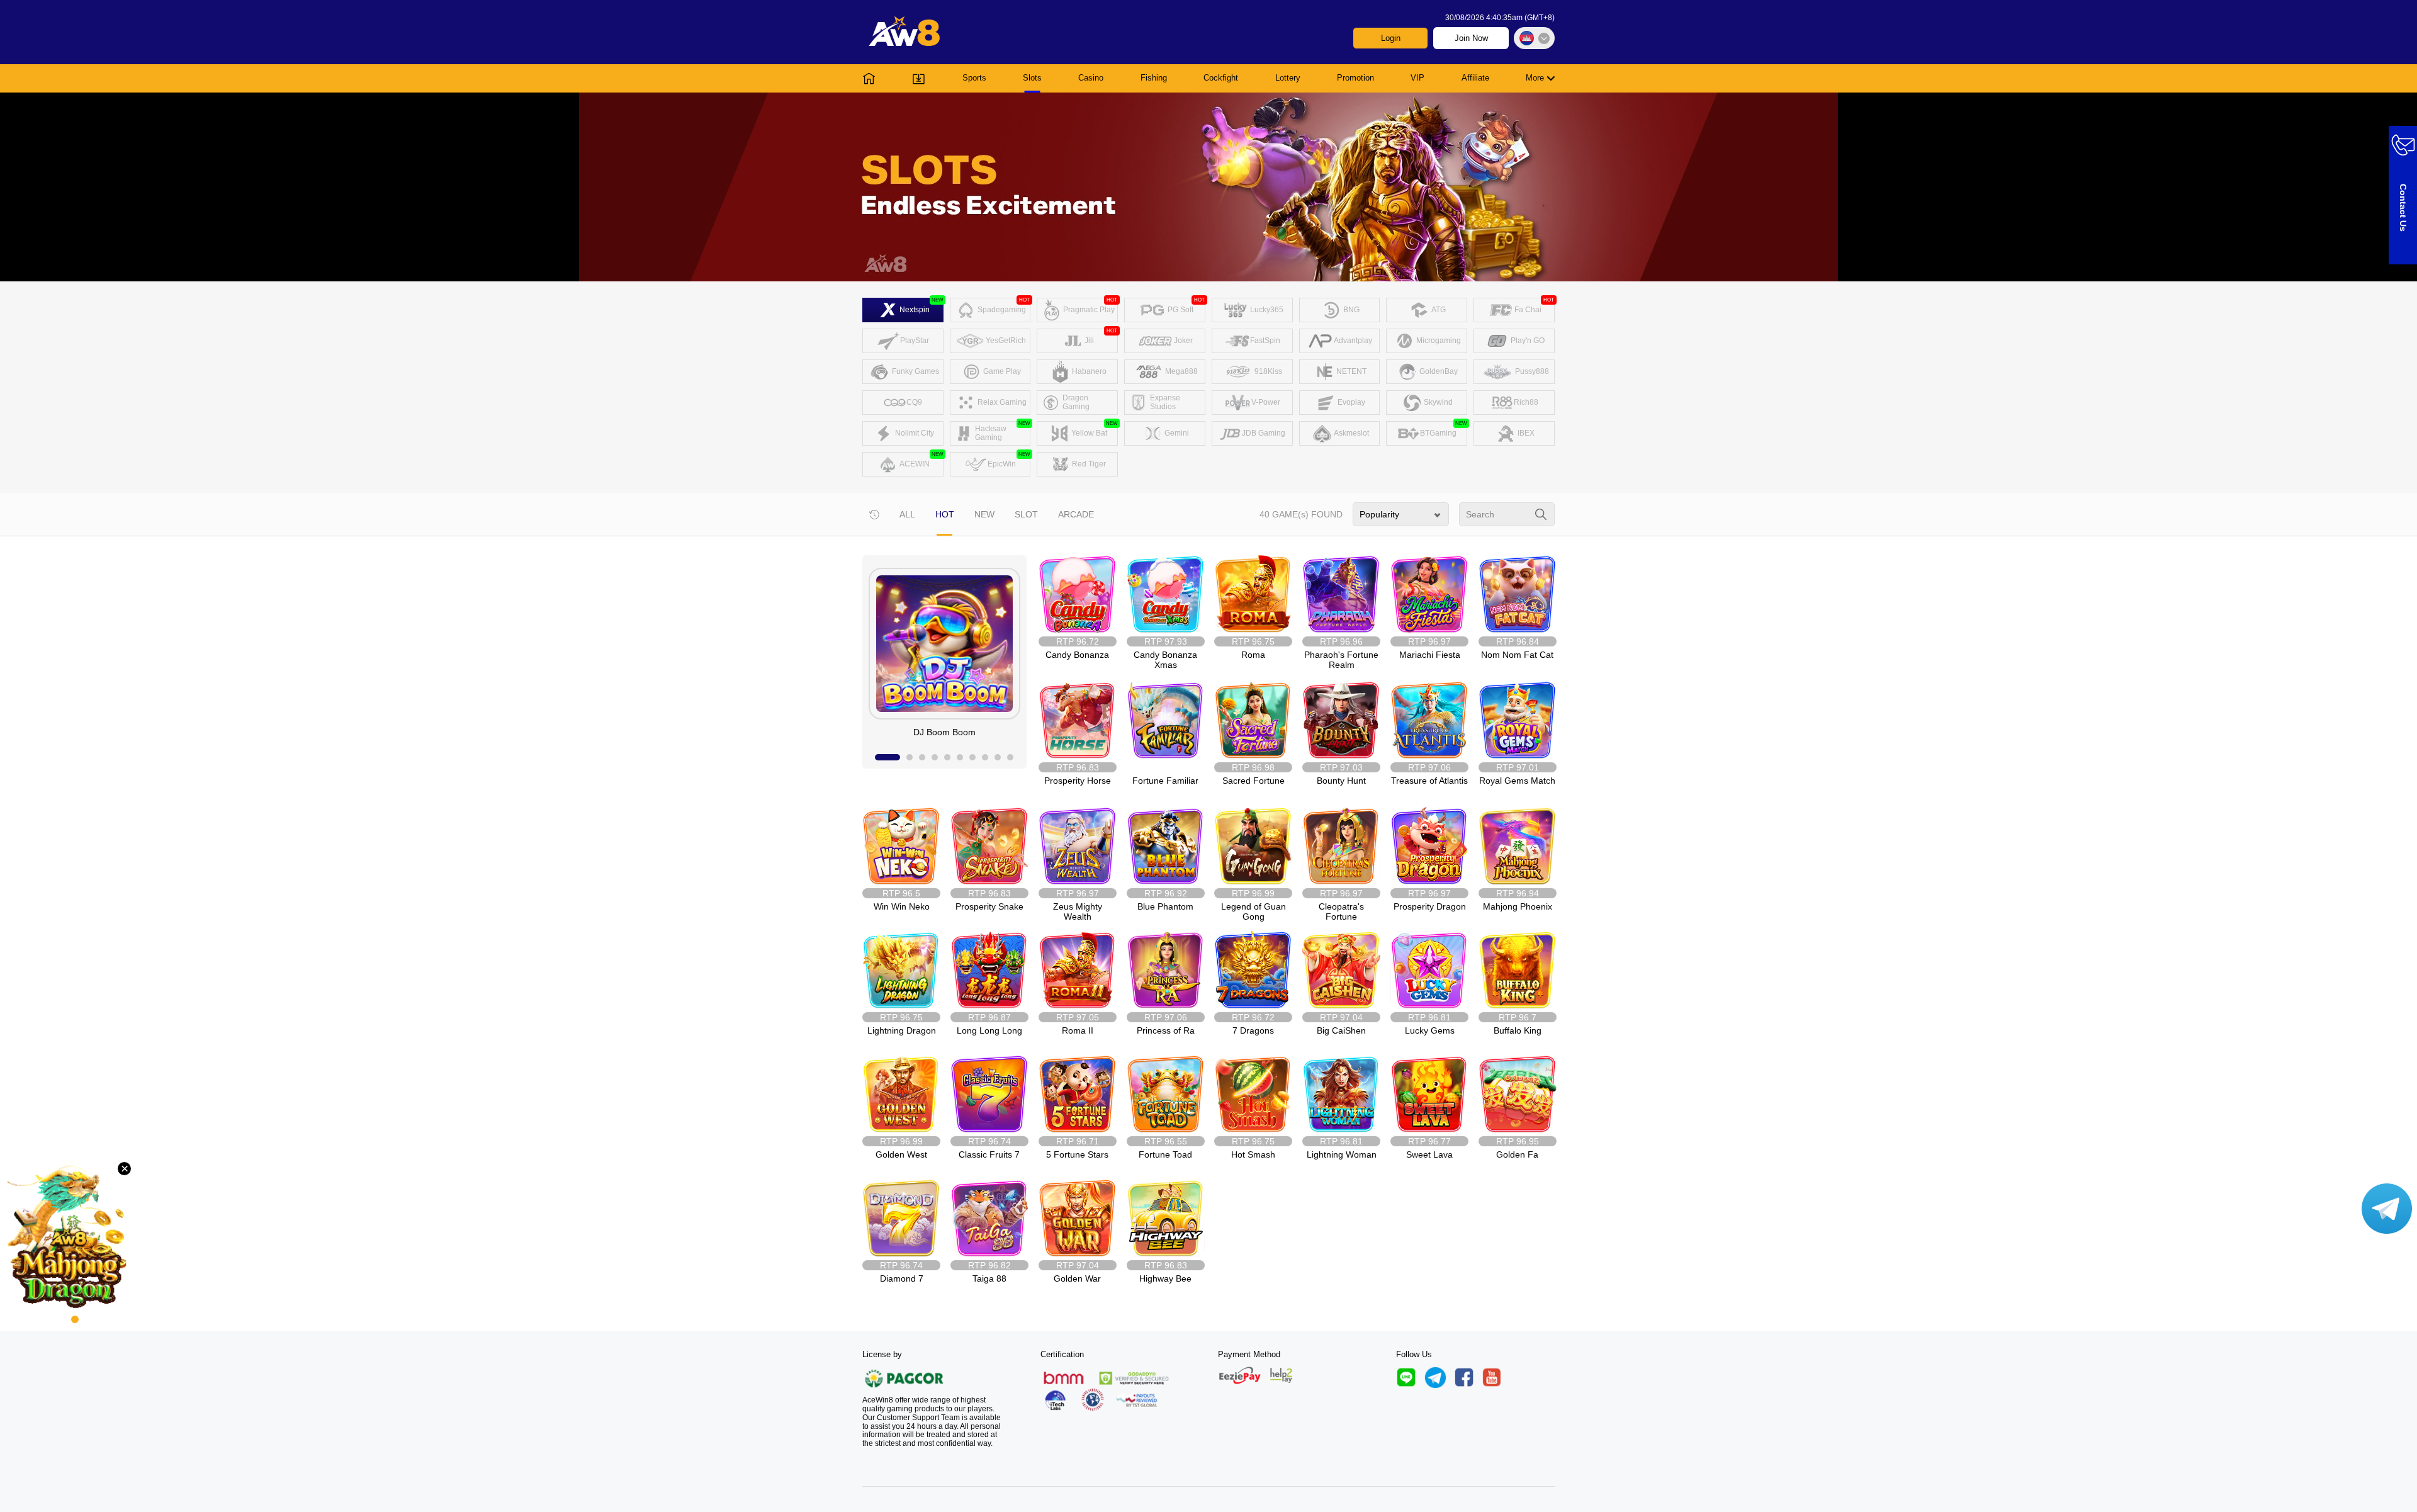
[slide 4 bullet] (935, 757)
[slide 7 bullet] (972, 757)
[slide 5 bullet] (947, 757)
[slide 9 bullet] (998, 757)
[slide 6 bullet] (960, 757)
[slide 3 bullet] (922, 757)
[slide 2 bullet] (910, 757)
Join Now (1471, 38)
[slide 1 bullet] (887, 757)
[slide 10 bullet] (1010, 757)
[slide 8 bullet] (985, 757)
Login (1391, 38)
